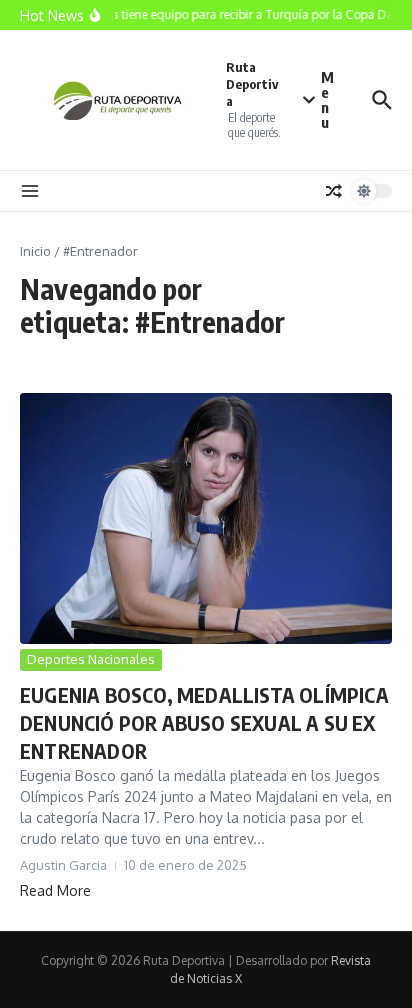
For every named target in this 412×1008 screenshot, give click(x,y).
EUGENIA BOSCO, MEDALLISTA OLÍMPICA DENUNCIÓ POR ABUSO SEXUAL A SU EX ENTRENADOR (204, 722)
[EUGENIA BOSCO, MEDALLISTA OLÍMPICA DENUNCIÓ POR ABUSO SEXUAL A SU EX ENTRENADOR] (206, 518)
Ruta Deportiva (252, 84)
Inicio (35, 251)
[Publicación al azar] (334, 191)
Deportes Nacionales (91, 659)
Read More (55, 890)
